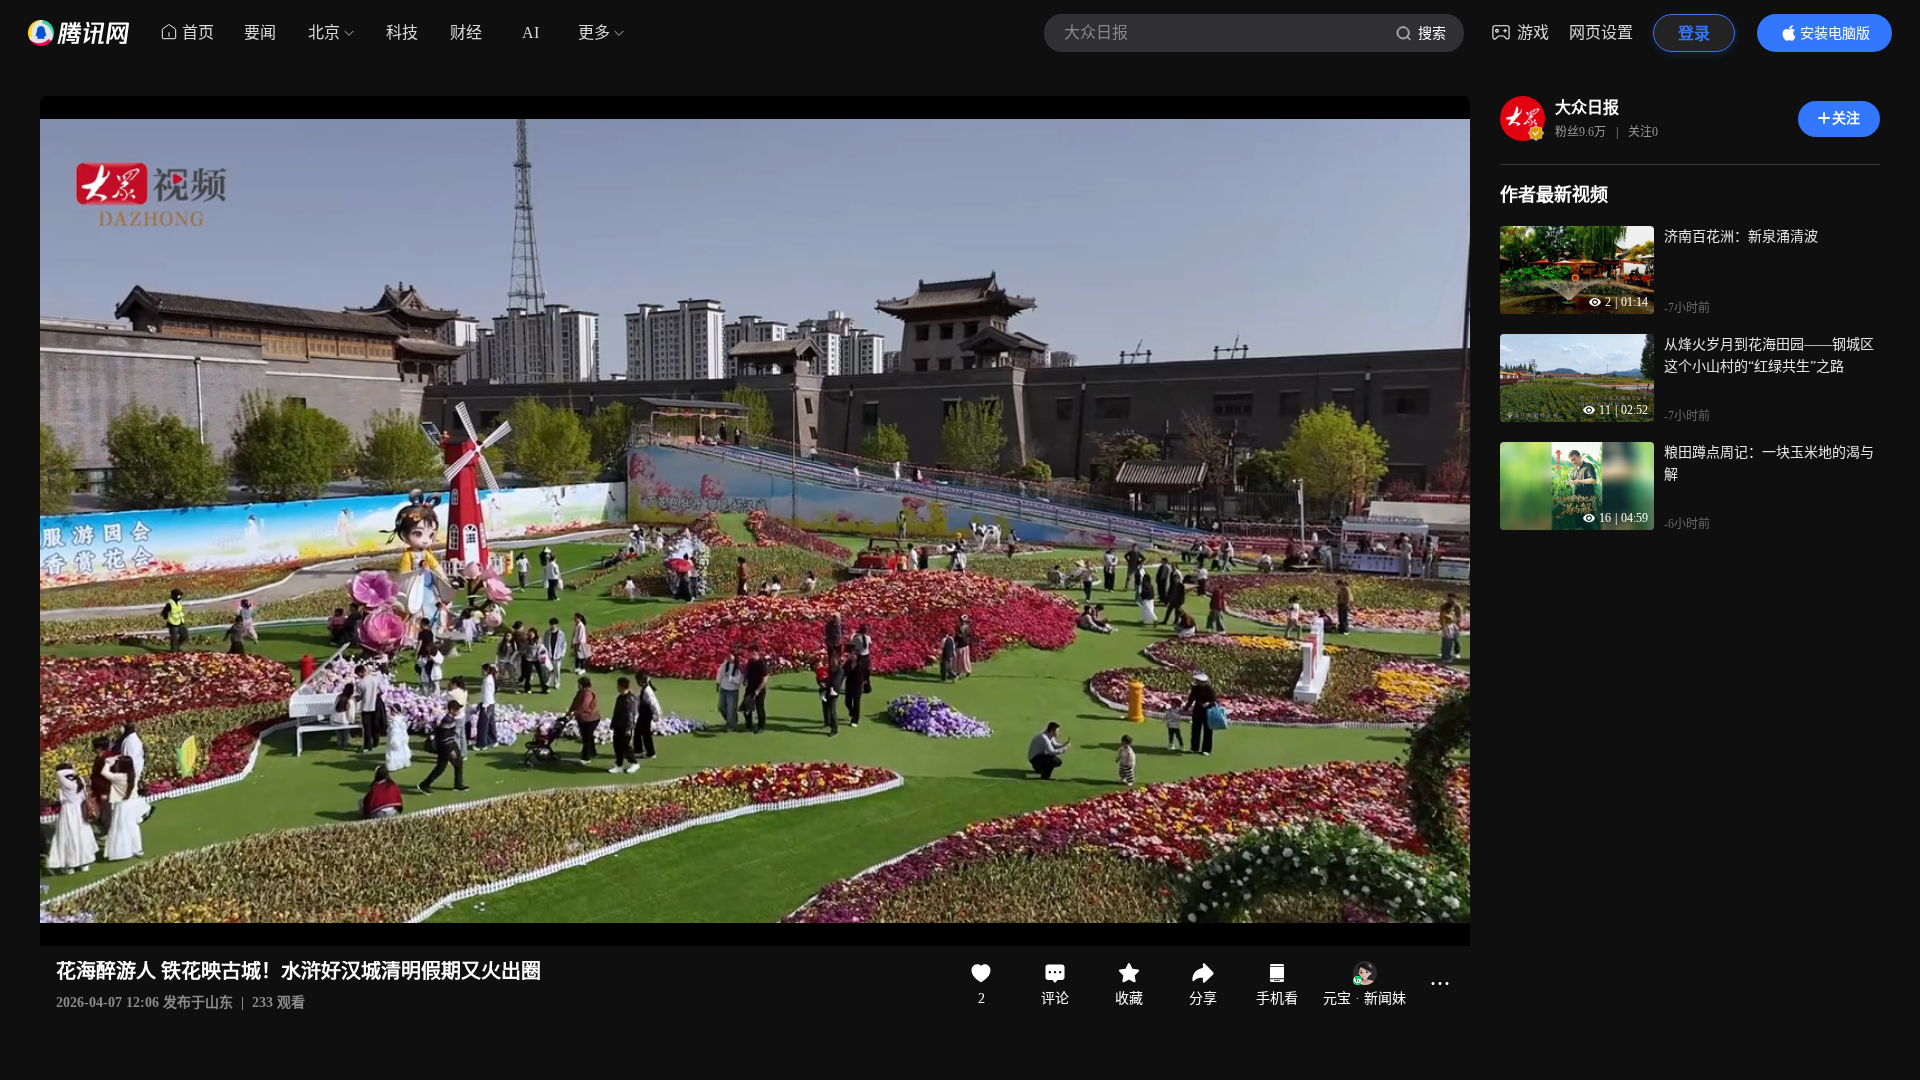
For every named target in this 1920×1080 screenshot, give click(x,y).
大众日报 (1587, 107)
